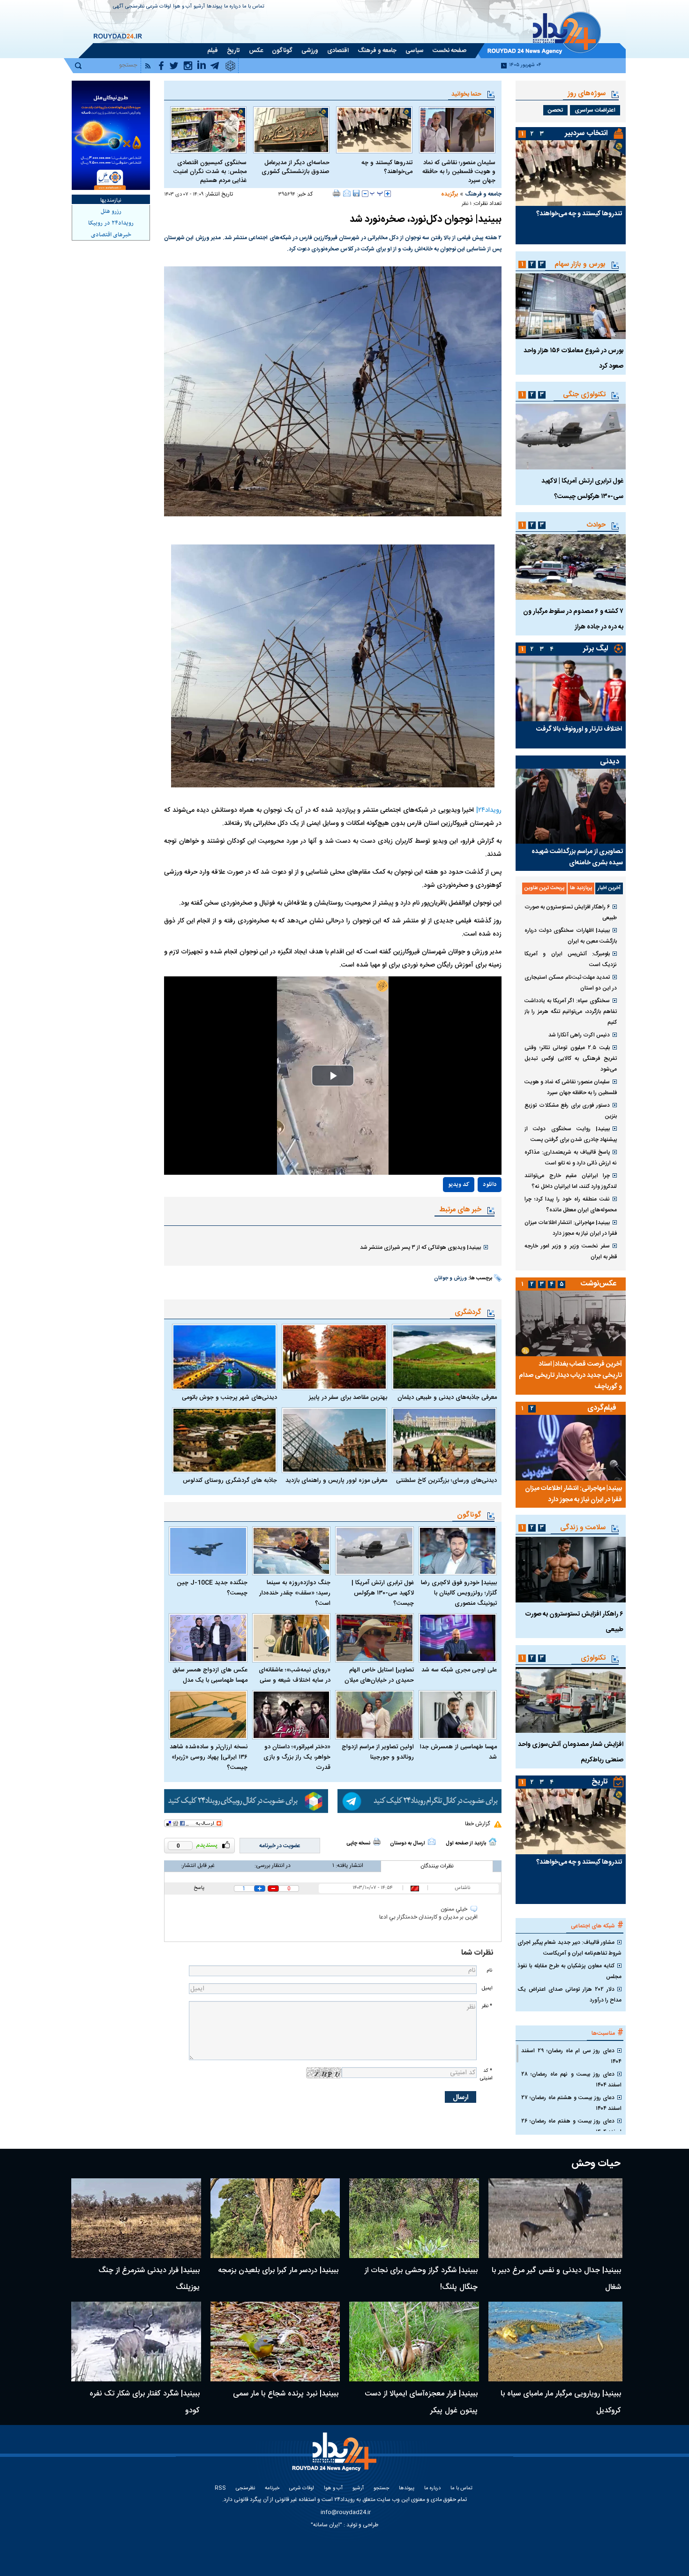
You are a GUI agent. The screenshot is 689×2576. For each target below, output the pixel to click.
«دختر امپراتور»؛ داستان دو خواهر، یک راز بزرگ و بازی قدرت (297, 1757)
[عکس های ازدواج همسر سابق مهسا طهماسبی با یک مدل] (208, 1638)
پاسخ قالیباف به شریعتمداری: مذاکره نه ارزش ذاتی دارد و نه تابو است (571, 1158)
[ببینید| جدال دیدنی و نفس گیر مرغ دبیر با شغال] (556, 2218)
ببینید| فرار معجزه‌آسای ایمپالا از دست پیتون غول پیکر (421, 2402)
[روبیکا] (246, 1801)
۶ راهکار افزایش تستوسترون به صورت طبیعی (571, 912)
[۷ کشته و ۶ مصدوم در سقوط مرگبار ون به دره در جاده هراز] (571, 567)
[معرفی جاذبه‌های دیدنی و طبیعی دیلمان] (444, 1357)
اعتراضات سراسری (595, 110)
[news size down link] (365, 194)
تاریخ (600, 1782)
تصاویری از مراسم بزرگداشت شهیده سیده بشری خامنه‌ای (577, 857)
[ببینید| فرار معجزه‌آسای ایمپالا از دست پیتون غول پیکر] (414, 2342)
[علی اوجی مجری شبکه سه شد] (458, 1638)
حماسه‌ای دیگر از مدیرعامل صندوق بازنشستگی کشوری (296, 167)
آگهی (118, 7)
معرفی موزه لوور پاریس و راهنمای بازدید (336, 1481)
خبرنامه (272, 2489)
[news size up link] (388, 194)
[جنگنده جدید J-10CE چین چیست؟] (208, 1551)
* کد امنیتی (486, 2074)
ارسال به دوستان (408, 1843)
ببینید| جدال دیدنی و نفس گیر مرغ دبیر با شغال (556, 2279)
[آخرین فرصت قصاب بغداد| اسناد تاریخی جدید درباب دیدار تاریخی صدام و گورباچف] (571, 1323)
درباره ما (232, 7)
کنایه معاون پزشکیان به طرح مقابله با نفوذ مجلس (569, 1971)
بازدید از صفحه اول (466, 1843)
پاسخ (199, 1888)
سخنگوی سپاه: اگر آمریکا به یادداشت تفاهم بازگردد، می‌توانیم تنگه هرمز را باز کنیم (571, 1012)
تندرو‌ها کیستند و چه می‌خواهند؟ (387, 167)
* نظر (487, 2006)
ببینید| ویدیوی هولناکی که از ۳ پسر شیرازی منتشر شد (420, 1247)
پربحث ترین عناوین (544, 888)
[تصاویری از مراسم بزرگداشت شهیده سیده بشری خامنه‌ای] (571, 806)
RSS (220, 2489)
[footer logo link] (335, 2457)
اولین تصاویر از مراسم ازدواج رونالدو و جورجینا (378, 1752)
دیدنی (610, 762)
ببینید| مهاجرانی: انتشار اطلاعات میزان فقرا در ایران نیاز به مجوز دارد (571, 1228)
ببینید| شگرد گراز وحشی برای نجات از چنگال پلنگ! (421, 2279)
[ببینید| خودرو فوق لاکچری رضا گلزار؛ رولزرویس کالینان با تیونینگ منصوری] (458, 1551)
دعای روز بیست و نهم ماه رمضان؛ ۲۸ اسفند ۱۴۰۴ (571, 2080)
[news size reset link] (376, 194)
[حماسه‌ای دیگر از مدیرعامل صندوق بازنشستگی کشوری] (291, 130)
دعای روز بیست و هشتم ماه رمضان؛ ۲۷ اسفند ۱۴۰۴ (571, 2103)
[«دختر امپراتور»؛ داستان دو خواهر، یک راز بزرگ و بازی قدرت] (292, 1715)
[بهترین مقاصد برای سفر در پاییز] (334, 1357)
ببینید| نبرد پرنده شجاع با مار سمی (286, 2394)
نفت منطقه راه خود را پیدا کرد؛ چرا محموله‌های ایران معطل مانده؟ (571, 1205)
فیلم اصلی (469, 1212)
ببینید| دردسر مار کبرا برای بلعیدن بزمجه (278, 2270)
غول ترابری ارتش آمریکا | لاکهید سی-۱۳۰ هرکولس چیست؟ (383, 1593)
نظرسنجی (135, 7)
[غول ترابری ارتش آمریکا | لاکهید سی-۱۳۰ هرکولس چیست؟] (374, 1551)
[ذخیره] (356, 193)
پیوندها (214, 7)
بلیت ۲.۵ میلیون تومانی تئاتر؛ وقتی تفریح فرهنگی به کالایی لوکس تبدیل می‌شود (571, 1058)
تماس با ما (253, 7)
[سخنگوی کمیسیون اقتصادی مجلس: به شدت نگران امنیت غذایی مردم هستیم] (208, 130)
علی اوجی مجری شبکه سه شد (459, 1670)
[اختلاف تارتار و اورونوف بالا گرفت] (571, 688)
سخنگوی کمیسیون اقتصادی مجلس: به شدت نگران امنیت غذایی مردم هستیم (210, 172)
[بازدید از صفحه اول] (493, 1842)
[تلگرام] (419, 1801)
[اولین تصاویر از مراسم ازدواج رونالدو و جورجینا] (374, 1715)
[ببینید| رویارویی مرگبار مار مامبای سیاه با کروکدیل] (556, 2342)
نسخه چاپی (358, 1843)
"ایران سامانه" (326, 2525)
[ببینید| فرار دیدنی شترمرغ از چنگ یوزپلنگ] (136, 2218)
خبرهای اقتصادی (111, 235)
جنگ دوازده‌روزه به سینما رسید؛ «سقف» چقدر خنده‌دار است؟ (295, 1593)
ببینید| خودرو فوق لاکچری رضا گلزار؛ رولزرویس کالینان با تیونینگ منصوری (459, 1593)
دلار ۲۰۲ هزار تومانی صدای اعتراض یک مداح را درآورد (569, 1995)
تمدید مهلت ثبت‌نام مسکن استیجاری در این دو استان (571, 983)
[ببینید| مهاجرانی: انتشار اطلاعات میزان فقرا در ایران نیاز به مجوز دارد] (571, 1448)
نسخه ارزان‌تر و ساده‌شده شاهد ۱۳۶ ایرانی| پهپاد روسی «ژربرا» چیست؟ (209, 1757)
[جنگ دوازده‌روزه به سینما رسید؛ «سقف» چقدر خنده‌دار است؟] (292, 1551)
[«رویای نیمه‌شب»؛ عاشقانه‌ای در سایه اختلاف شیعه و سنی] (292, 1638)
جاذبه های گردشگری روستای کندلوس (230, 1481)
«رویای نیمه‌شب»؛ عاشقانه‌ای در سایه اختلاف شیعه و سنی (295, 1675)
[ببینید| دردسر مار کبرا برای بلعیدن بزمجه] (275, 2218)
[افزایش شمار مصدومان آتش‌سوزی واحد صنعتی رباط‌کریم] (571, 1700)
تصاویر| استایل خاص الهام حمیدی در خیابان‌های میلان (379, 1675)
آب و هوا (182, 7)
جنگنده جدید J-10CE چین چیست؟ (212, 1588)
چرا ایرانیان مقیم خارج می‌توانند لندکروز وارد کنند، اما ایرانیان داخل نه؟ (571, 1181)
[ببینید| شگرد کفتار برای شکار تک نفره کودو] (136, 2342)
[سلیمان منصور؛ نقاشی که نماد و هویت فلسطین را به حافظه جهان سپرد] (457, 130)
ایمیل (487, 1988)
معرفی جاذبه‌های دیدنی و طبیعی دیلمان (447, 1398)
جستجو (381, 2489)
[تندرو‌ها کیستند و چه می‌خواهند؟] (374, 130)
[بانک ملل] (111, 135)
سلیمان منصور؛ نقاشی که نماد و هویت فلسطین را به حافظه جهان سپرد (459, 172)
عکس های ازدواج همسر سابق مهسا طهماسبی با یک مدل (210, 1675)
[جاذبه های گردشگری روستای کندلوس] (225, 1440)
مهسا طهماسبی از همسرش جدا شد (458, 1752)
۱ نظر (467, 204)
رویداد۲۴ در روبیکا (111, 223)
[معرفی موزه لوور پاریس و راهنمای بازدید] (334, 1440)
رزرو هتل (111, 212)
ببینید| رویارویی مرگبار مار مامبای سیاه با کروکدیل (561, 2402)
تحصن (555, 110)
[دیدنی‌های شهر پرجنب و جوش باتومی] (225, 1357)
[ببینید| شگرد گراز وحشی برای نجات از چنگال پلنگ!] (414, 2218)
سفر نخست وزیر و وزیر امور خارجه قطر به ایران (571, 1251)
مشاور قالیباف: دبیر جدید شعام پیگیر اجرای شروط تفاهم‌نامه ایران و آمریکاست (569, 1948)
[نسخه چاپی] (337, 193)
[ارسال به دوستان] (347, 193)
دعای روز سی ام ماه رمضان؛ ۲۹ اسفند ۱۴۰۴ (571, 2056)
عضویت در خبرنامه (280, 1846)
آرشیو (199, 7)
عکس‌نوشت (599, 1284)
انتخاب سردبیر (586, 133)
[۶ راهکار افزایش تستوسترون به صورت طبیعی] (571, 1570)
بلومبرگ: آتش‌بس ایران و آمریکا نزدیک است (571, 959)
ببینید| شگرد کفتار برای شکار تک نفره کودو (145, 2402)
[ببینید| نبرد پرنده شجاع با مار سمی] (275, 2342)
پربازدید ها (581, 888)
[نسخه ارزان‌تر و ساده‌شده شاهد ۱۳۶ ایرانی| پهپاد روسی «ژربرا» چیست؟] (208, 1715)
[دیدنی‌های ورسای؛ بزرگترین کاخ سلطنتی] (444, 1440)
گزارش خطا (477, 1824)
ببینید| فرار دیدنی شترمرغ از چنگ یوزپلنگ (149, 2279)
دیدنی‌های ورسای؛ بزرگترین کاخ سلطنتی (446, 1481)
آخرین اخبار (609, 888)
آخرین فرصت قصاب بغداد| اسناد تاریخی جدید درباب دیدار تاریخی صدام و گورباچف (570, 1375)
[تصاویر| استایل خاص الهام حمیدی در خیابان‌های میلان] (374, 1638)
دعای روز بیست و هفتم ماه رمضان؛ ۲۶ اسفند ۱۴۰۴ (571, 2127)
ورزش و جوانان (450, 1278)
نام (489, 1970)
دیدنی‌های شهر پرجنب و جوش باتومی (229, 1398)
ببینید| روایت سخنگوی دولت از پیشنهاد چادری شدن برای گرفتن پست (571, 1134)
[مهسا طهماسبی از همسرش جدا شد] (458, 1715)
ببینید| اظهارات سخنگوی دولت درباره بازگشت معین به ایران (571, 936)
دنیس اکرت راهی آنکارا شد (579, 1035)
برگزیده (449, 194)
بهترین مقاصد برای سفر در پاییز (348, 1398)
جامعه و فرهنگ (483, 194)
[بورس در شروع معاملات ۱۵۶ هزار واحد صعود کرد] (571, 306)
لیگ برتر (595, 649)
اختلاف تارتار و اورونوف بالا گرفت (579, 729)
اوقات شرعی (159, 7)
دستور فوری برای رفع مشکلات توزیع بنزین (571, 1111)
